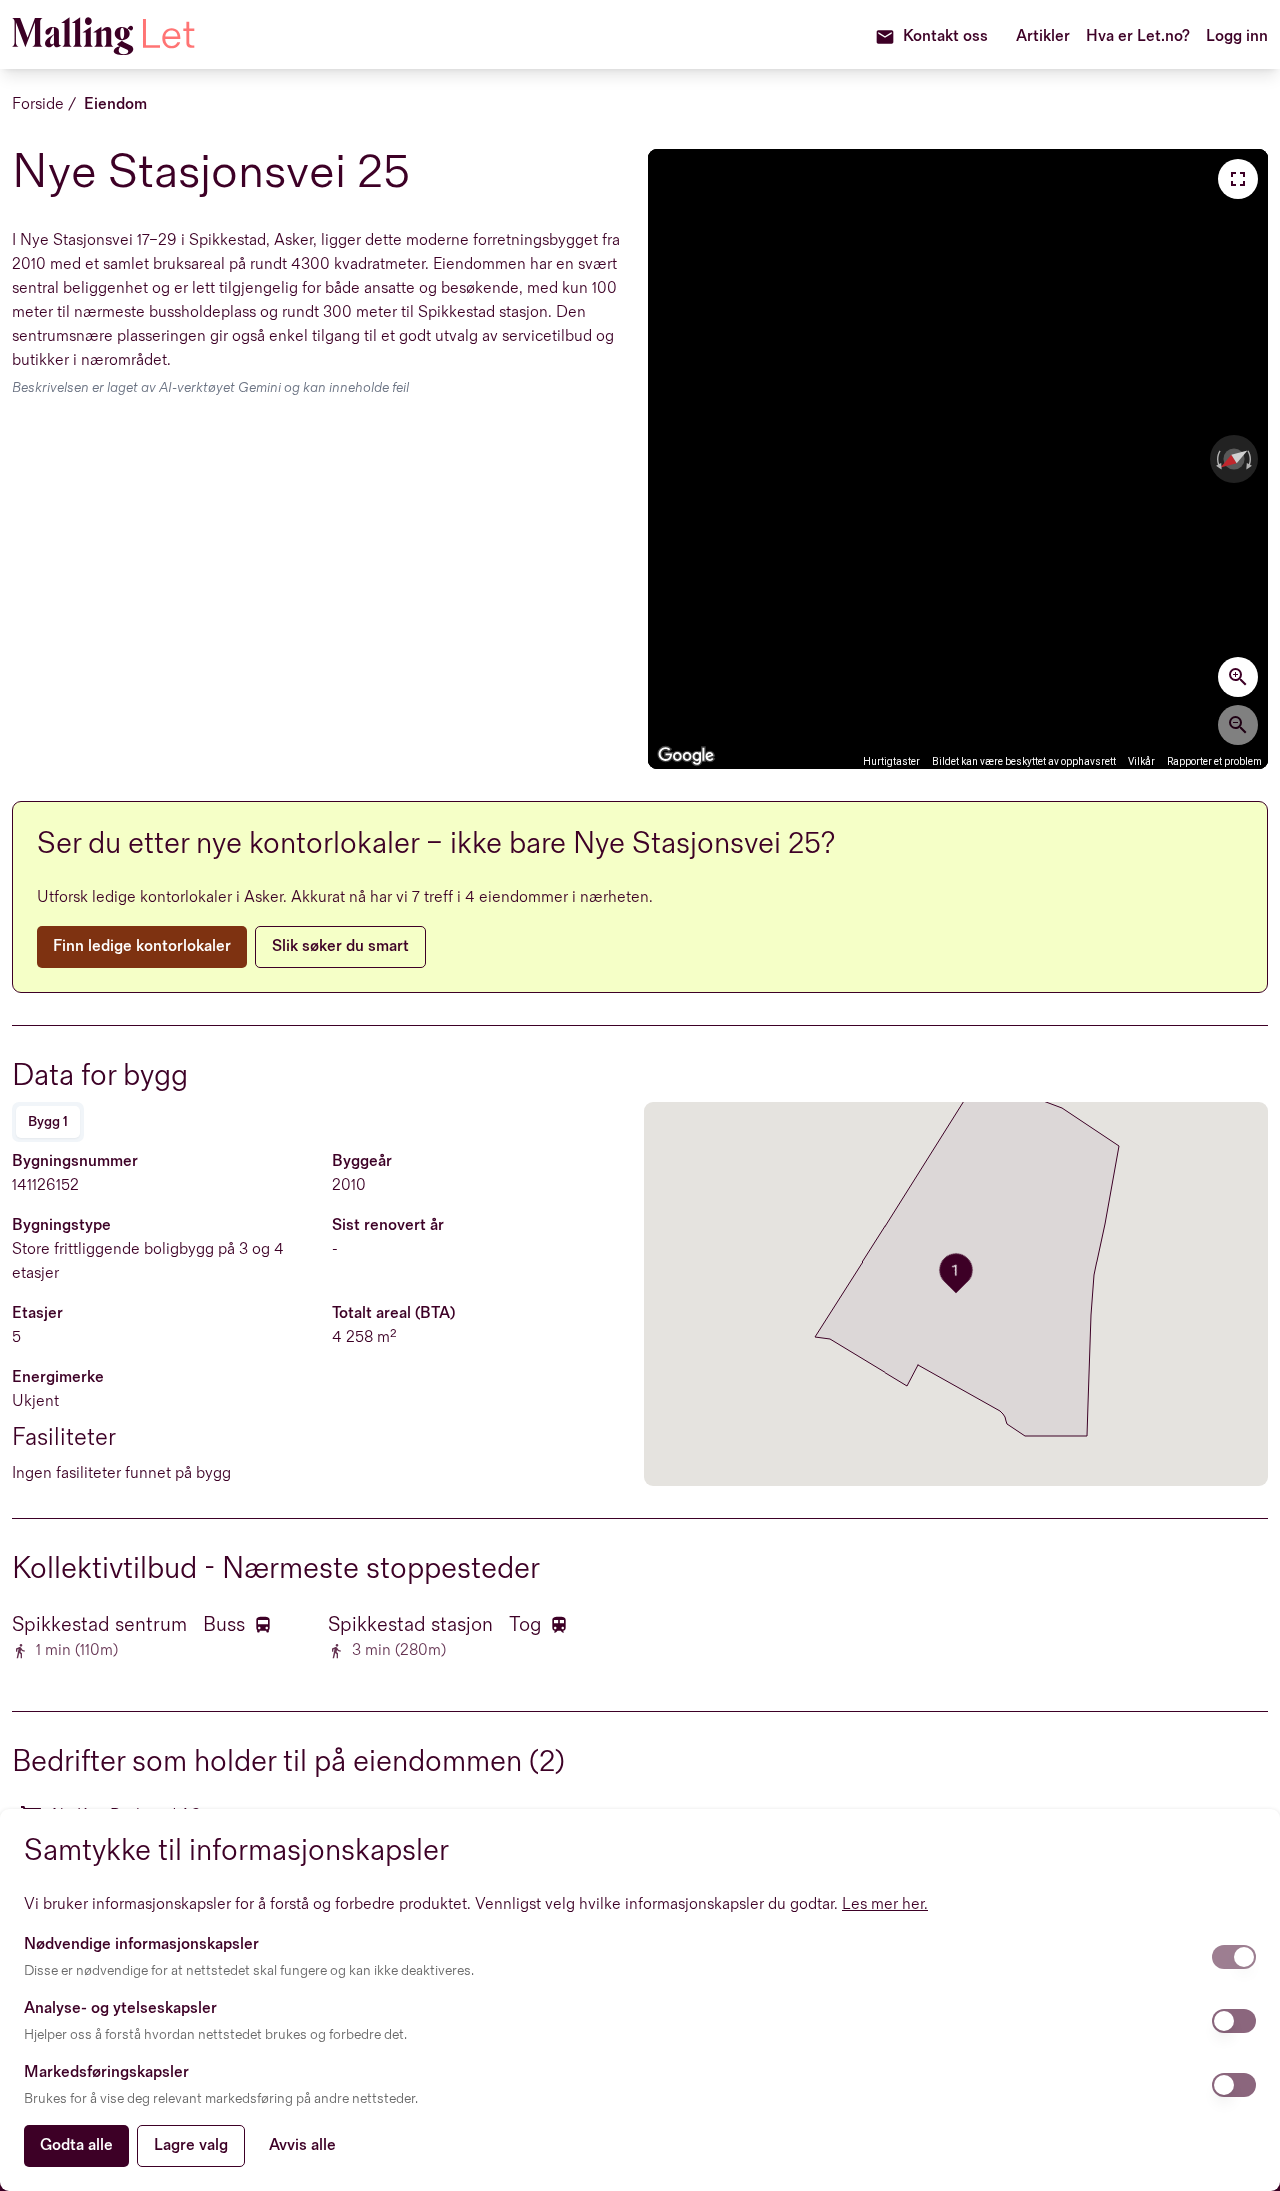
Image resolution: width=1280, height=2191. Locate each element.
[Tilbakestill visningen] (1233, 459)
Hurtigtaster (891, 761)
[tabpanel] (324, 1318)
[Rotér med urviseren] (1251, 459)
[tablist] (48, 1122)
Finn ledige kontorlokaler (142, 946)
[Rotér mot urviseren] (1217, 459)
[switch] (1234, 1957)
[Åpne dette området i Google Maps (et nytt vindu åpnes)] (686, 756)
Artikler (1043, 36)
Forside (38, 104)
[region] (958, 459)
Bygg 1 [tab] (48, 1121)
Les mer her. (885, 1904)
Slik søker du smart (340, 946)
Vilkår (1141, 761)
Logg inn (1237, 36)
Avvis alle (302, 2145)
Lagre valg (191, 2145)
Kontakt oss (945, 36)
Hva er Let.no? (1138, 36)
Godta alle (76, 2145)
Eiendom (115, 104)
